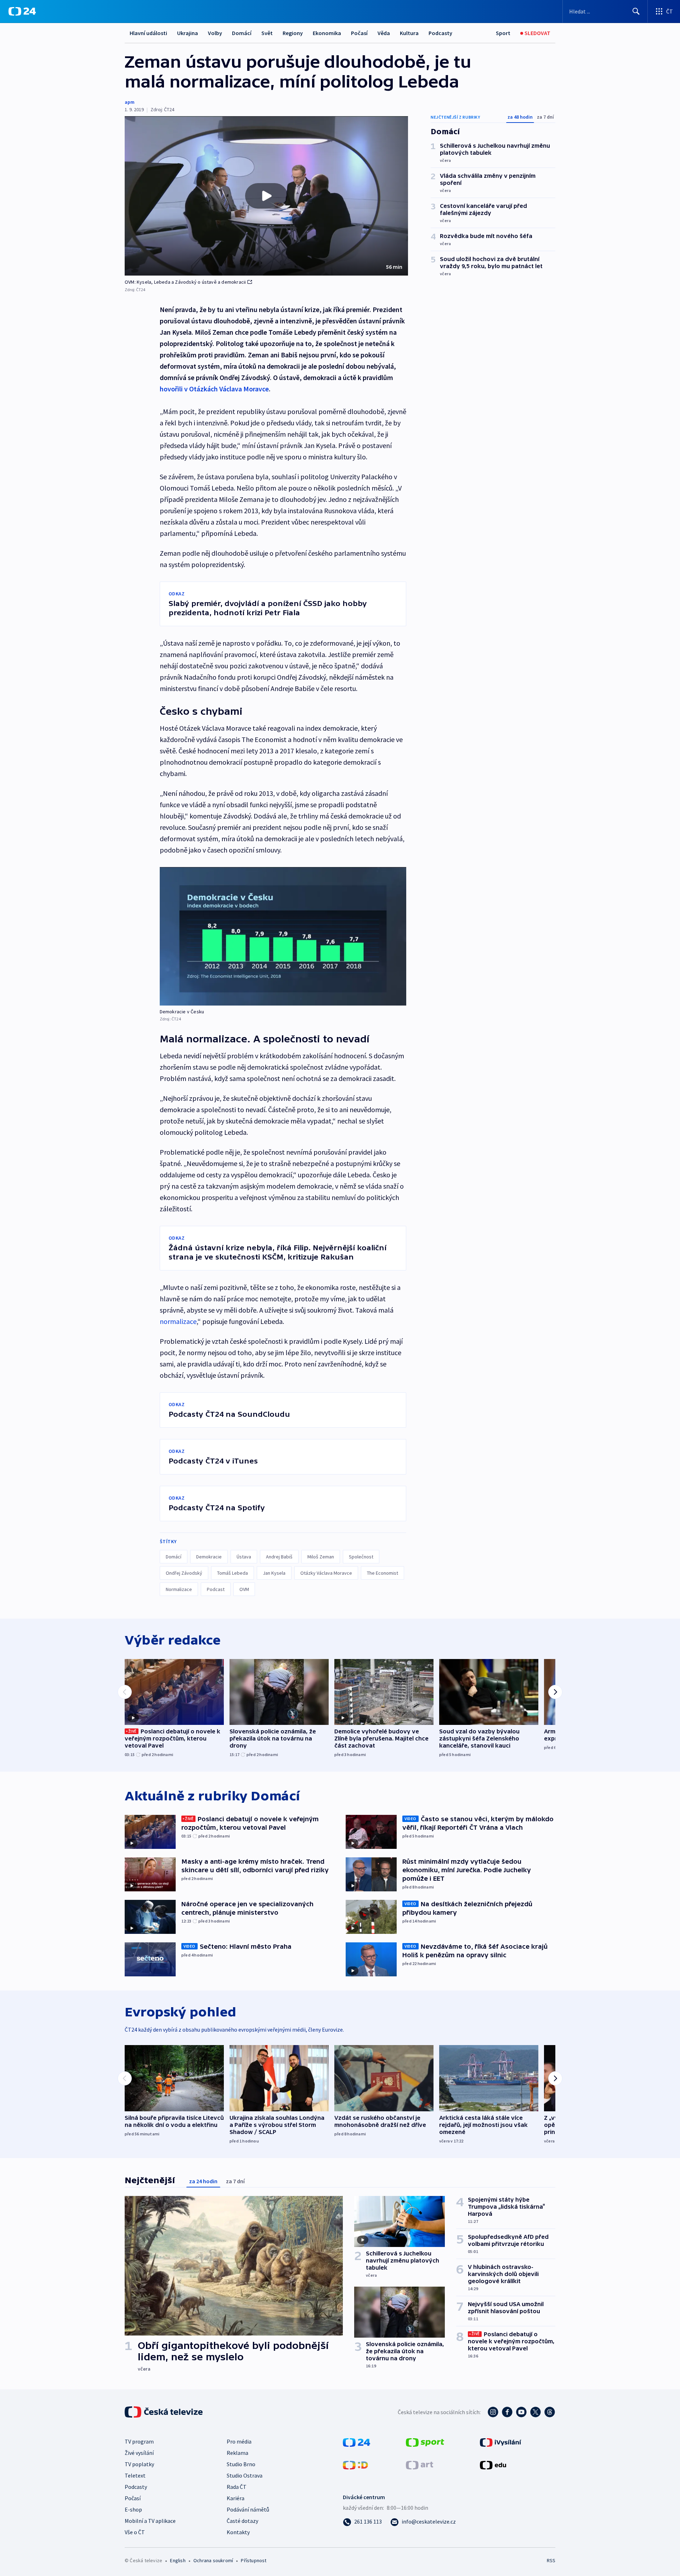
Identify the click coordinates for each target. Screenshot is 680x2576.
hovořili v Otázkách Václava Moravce (214, 389)
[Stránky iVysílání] (501, 2442)
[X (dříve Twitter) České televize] (535, 2412)
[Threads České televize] (550, 2412)
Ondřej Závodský (184, 1573)
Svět (267, 33)
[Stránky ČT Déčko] (355, 2464)
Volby (215, 33)
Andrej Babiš (279, 1557)
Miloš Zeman (321, 1557)
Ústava (244, 1557)
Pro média (239, 2441)
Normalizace (179, 1589)
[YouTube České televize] (521, 2412)
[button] (266, 196)
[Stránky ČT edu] (493, 2464)
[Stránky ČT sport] (425, 2442)
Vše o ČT (135, 2532)
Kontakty (238, 2532)
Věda (384, 33)
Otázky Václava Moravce (326, 1573)
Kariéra (236, 2498)
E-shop (133, 2509)
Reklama (237, 2453)
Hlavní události (148, 33)
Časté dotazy (242, 2521)
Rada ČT (237, 2487)
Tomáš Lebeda (233, 1573)
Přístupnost (254, 2560)
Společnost (361, 1557)
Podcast (216, 1589)
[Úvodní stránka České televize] (164, 2412)
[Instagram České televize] (493, 2412)
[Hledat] (636, 11)
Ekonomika (327, 33)
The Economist (382, 1573)
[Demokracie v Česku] (283, 936)
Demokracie (209, 1557)
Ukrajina (188, 33)
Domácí (242, 33)
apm (130, 102)
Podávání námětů (248, 2509)
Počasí (359, 33)
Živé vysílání (139, 2453)
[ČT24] (22, 11)
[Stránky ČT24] (356, 2442)
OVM (244, 1589)
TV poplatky (139, 2464)
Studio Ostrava (245, 2475)
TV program (139, 2441)
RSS (551, 2560)
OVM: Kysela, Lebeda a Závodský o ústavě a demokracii (185, 282)
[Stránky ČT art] (420, 2464)
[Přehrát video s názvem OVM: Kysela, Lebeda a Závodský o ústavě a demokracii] (266, 196)
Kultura (409, 33)
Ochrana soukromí (213, 2560)
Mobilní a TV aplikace (150, 2521)
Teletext (135, 2475)
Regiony (293, 33)
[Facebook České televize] (507, 2412)
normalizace (178, 1321)
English (178, 2560)
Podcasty (440, 33)
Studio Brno (241, 2464)
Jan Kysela (274, 1573)
